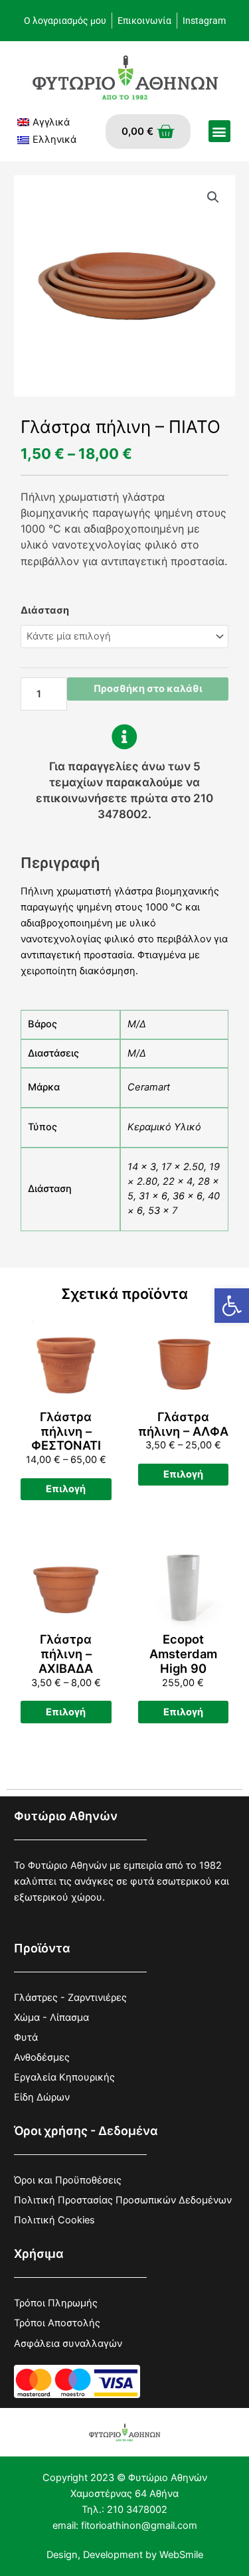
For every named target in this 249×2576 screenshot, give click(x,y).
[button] (232, 1306)
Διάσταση (45, 610)
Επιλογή (66, 1489)
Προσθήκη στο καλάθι (148, 689)
